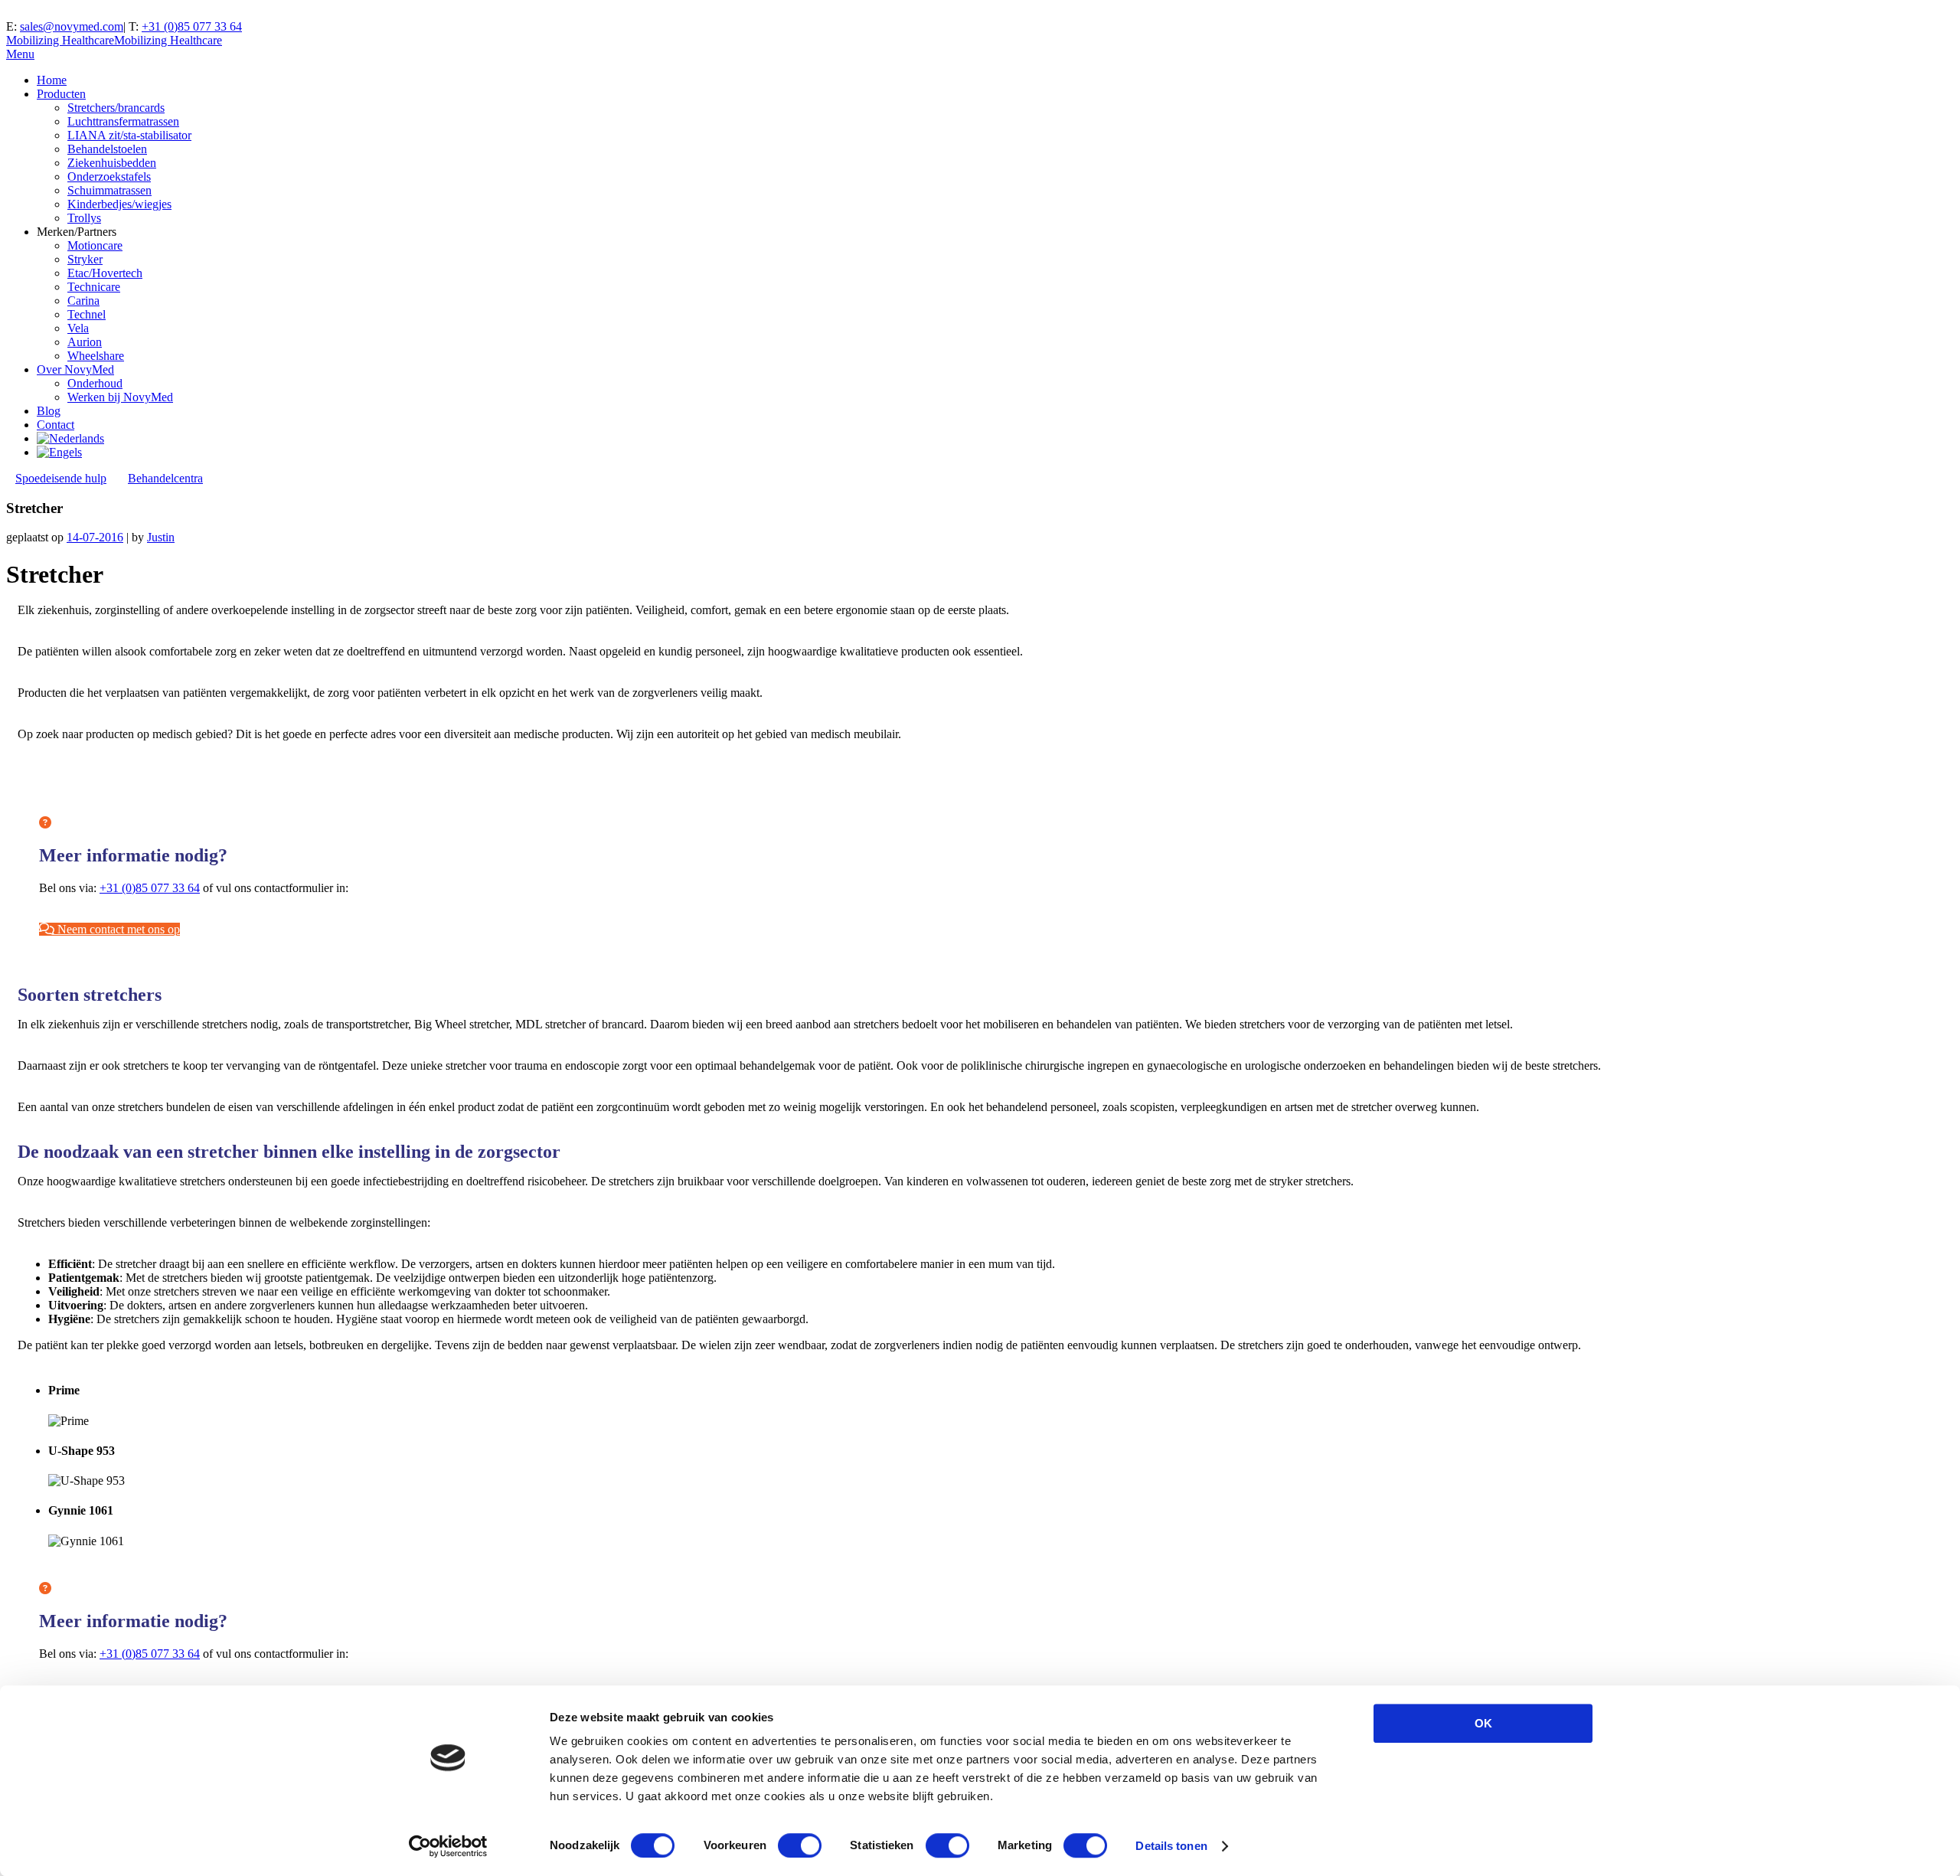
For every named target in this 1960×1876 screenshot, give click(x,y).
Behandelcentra (165, 478)
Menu (20, 54)
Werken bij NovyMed (120, 397)
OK (1483, 1723)
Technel (87, 314)
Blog (49, 411)
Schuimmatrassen (109, 190)
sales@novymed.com (72, 26)
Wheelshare (96, 356)
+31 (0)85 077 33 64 (192, 26)
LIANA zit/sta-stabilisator (129, 135)
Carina (83, 301)
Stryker (85, 259)
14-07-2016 (95, 537)
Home (52, 80)
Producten (61, 94)
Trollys (84, 218)
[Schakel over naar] (70, 438)
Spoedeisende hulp (61, 478)
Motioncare (95, 245)
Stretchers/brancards (116, 108)
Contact (56, 425)
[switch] (800, 1845)
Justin (161, 537)
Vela (78, 328)
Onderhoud (95, 383)
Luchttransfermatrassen (123, 121)
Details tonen (1171, 1846)
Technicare (94, 287)
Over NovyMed (75, 369)
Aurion (85, 342)
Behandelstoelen (107, 149)
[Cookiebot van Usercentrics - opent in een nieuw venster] (448, 1846)
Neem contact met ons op (117, 929)
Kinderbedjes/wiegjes (119, 204)
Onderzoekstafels (109, 176)
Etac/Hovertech (105, 273)
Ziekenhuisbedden (112, 163)
